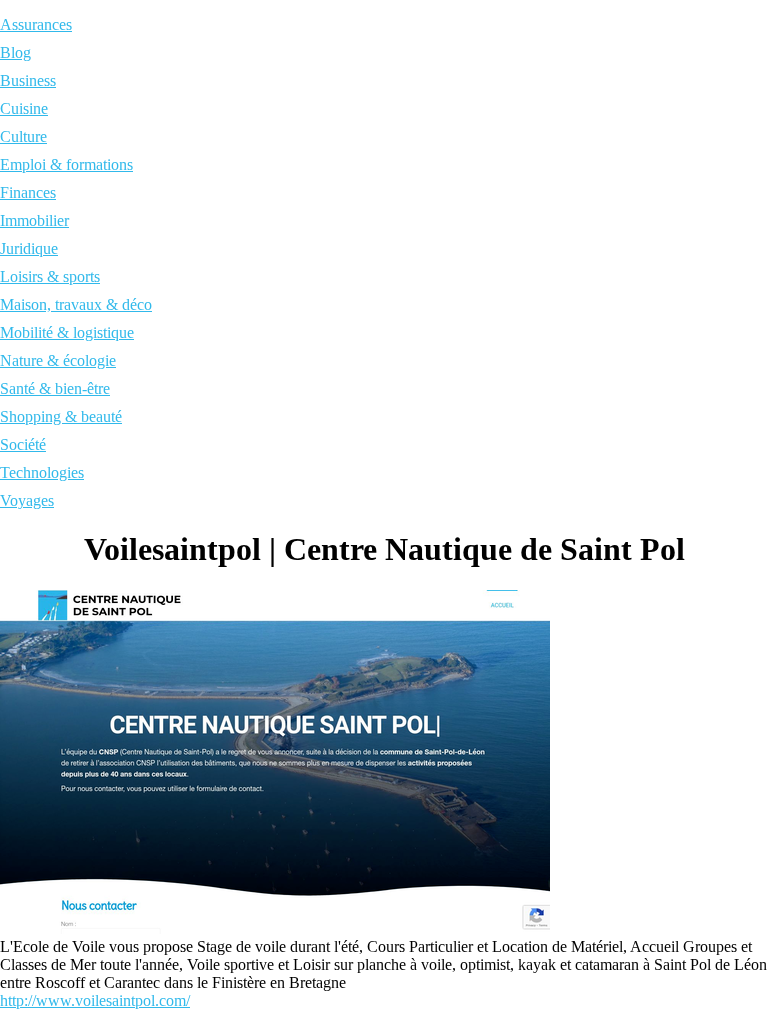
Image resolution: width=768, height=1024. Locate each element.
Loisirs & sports (50, 276)
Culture (23, 136)
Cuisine (24, 108)
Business (28, 80)
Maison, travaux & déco (76, 304)
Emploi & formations (66, 164)
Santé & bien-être (55, 388)
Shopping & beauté (61, 416)
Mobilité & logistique (67, 332)
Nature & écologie (58, 360)
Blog (15, 52)
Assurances (36, 24)
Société (23, 444)
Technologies (42, 472)
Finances (28, 192)
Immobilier (34, 220)
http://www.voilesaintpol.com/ (95, 1000)
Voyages (27, 500)
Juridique (29, 248)
